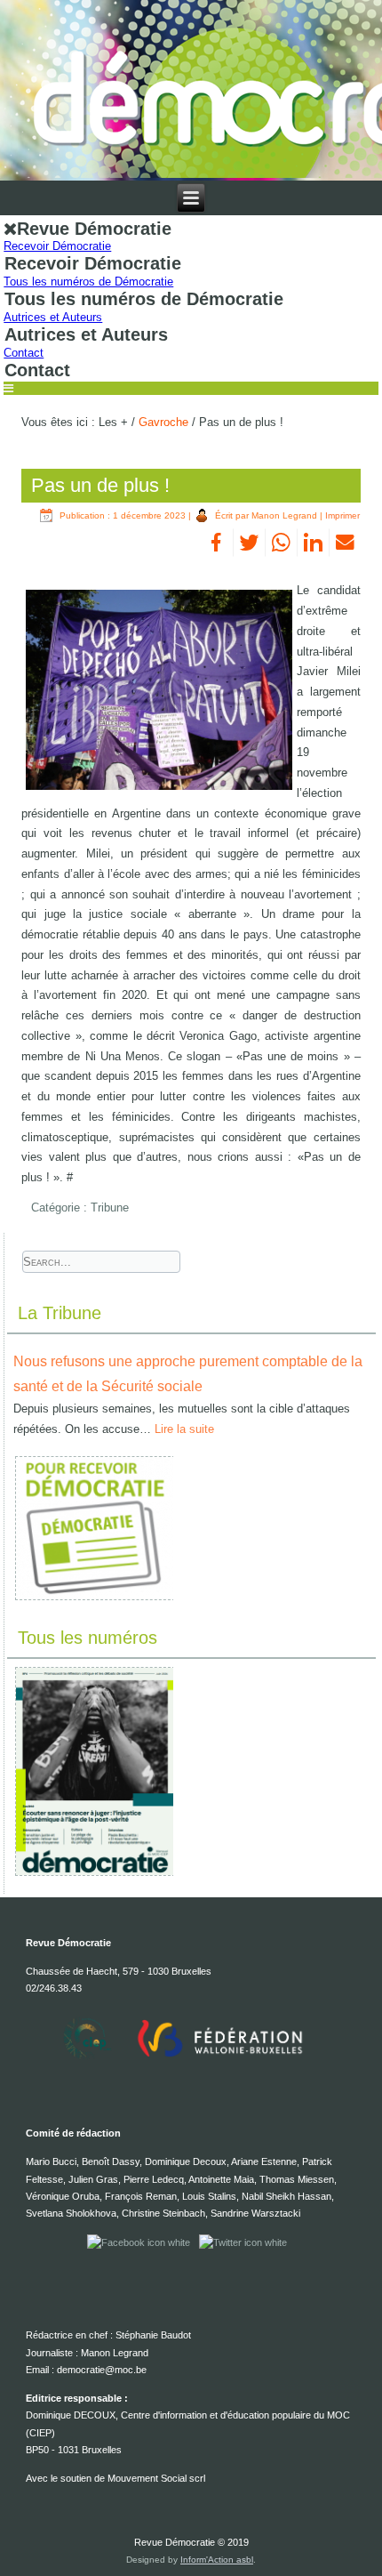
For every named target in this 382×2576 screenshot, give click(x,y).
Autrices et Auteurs (53, 317)
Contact (24, 353)
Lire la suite (184, 1429)
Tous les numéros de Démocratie (88, 282)
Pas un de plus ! (100, 485)
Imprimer (342, 515)
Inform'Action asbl (217, 2560)
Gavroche (163, 422)
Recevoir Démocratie (57, 246)
